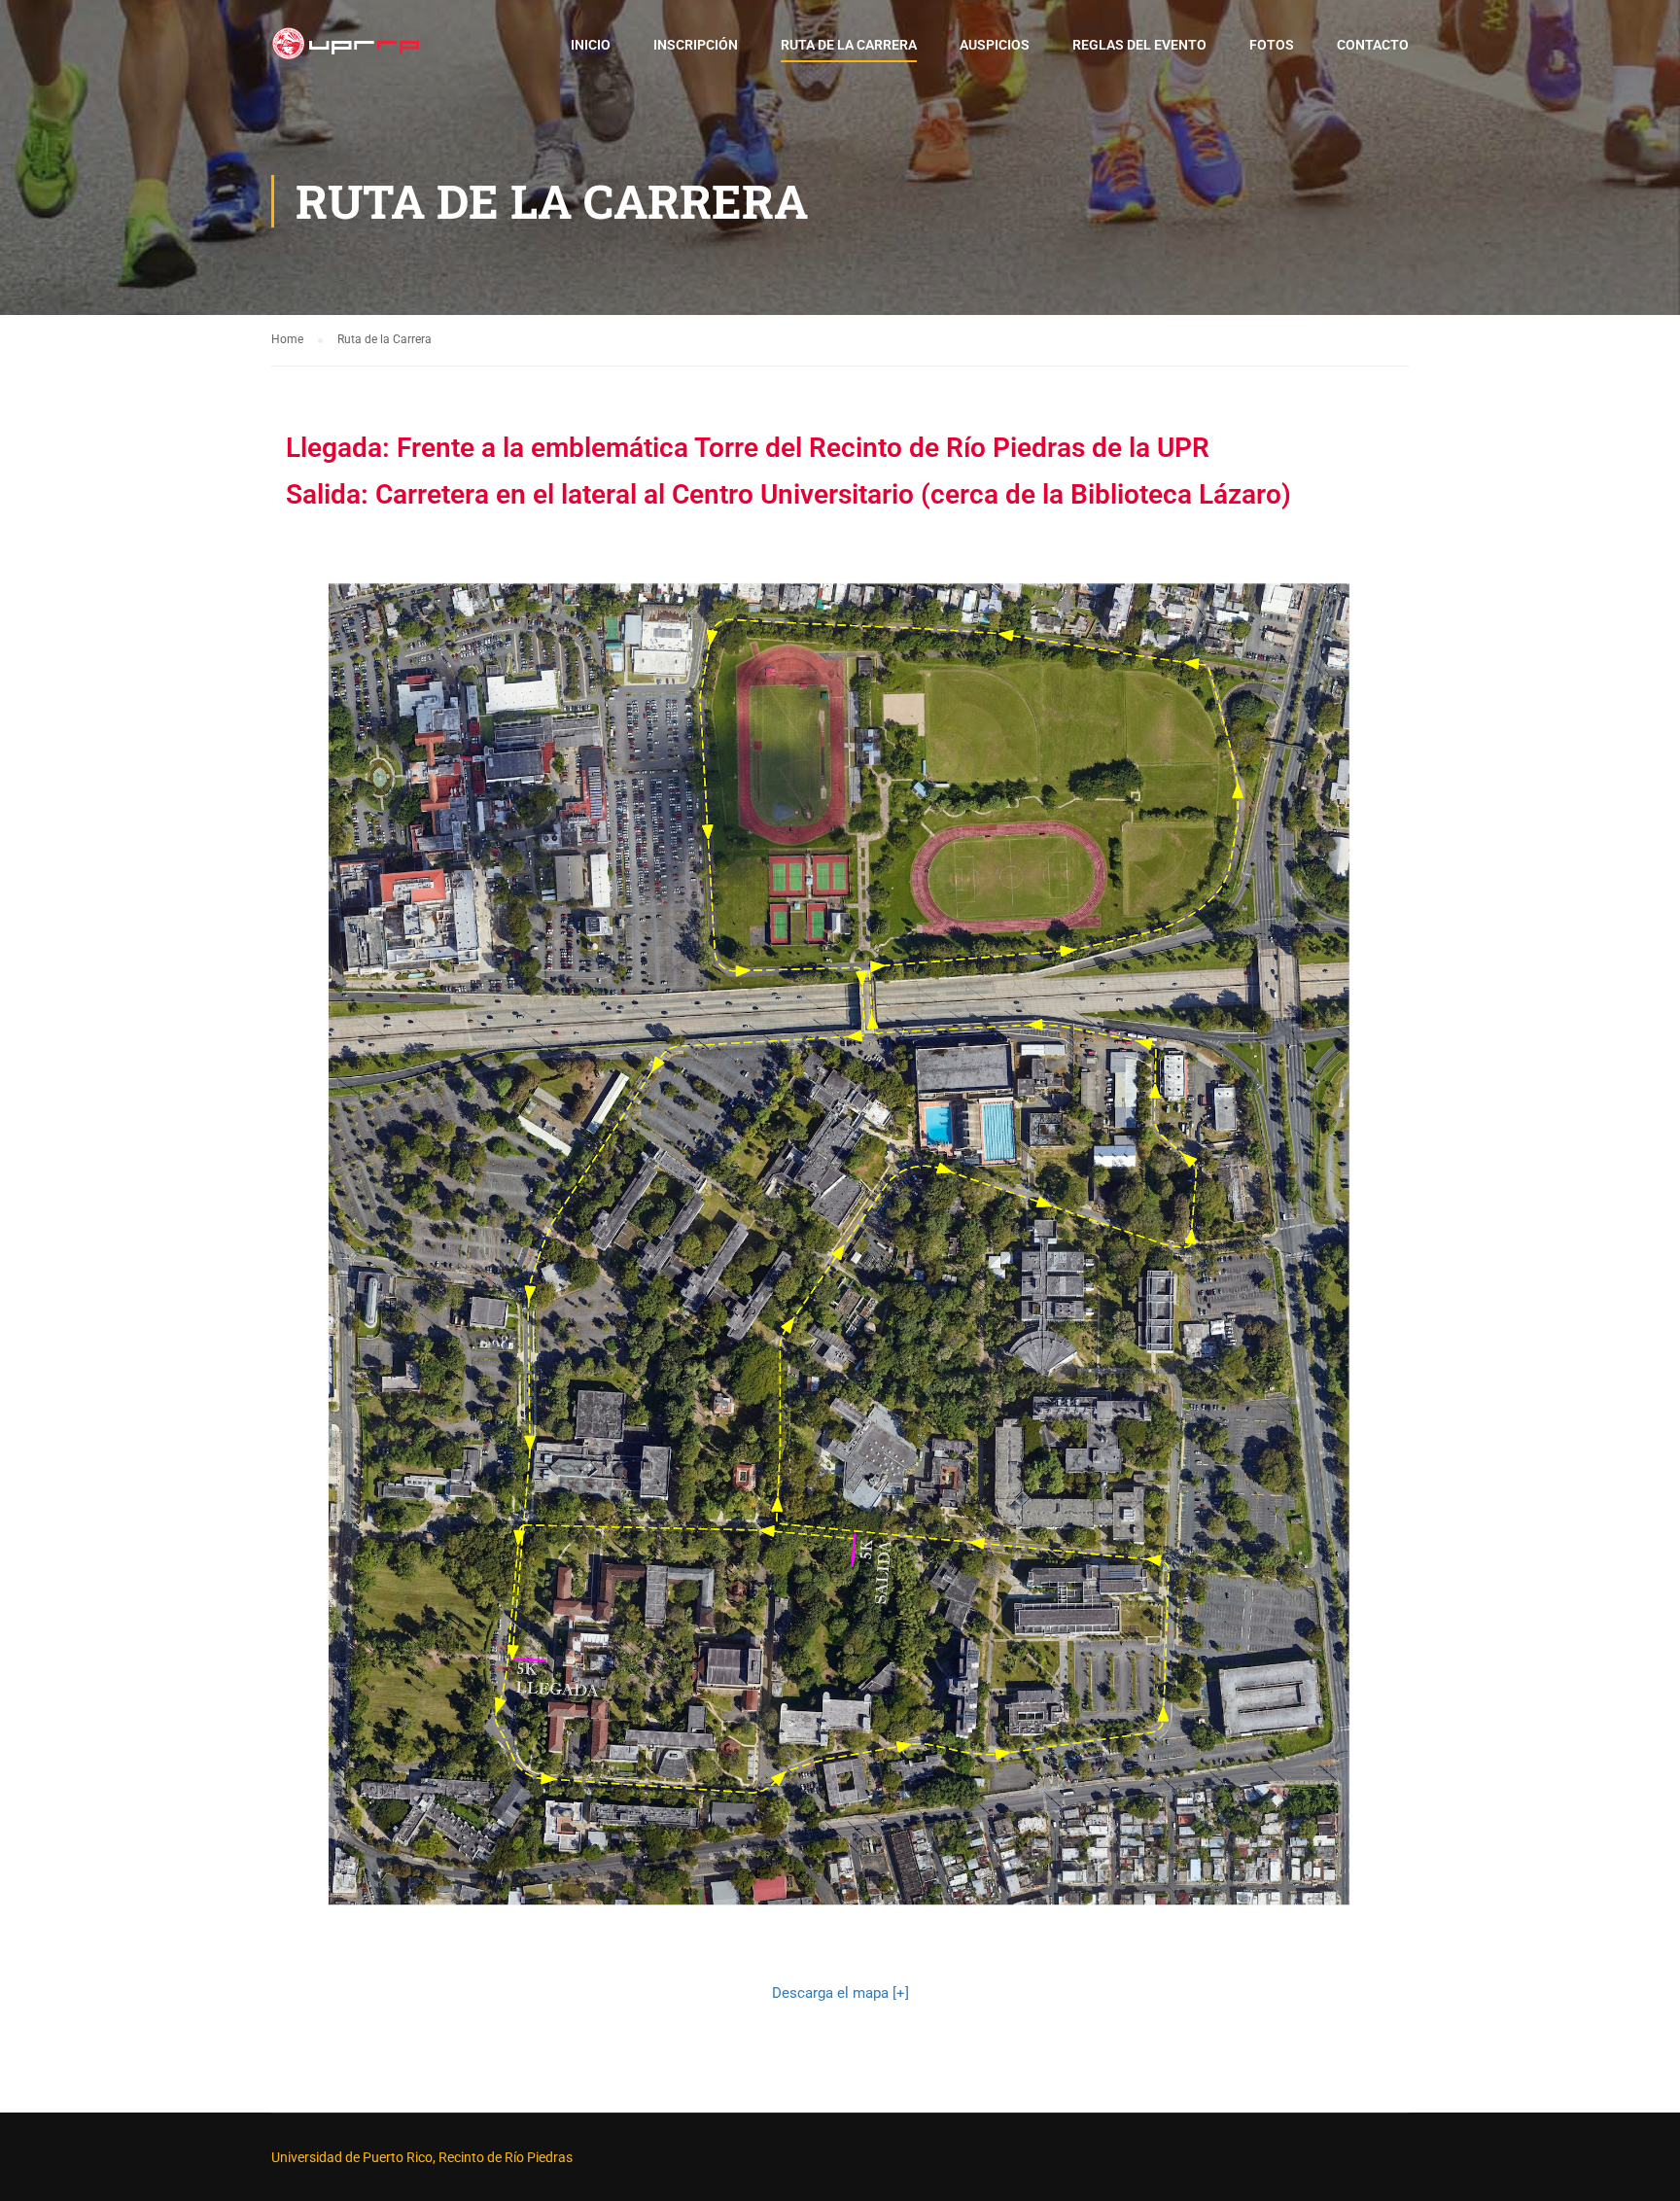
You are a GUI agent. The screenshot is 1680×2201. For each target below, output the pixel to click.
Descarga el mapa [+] (840, 1993)
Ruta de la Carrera (849, 45)
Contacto (1373, 45)
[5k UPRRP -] (346, 53)
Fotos (1272, 45)
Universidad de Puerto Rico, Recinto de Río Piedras (422, 2157)
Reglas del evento (1139, 45)
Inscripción (696, 45)
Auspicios (995, 45)
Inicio (591, 45)
